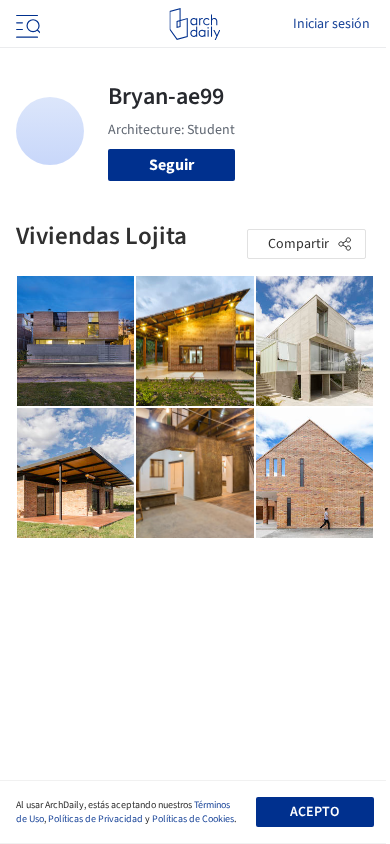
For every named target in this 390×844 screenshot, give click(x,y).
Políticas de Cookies (193, 819)
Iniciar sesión (331, 24)
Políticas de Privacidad (95, 819)
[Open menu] (26, 24)
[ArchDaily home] (194, 24)
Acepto (314, 812)
